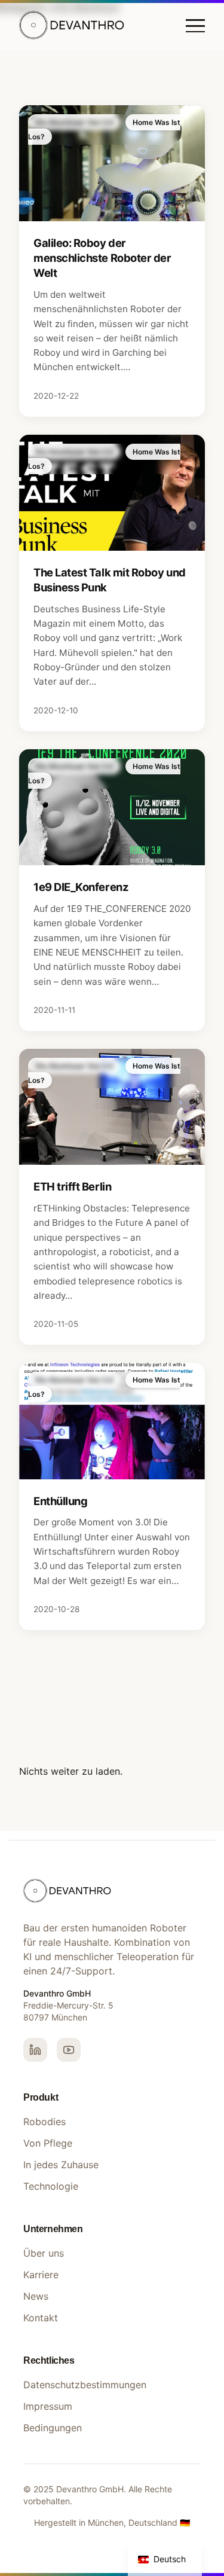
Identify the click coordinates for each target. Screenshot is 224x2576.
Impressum (48, 2406)
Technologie (51, 2186)
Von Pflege (48, 2143)
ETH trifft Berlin (72, 1186)
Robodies (45, 2122)
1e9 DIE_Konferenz (81, 887)
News (36, 2296)
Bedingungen (53, 2428)
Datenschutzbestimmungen (85, 2385)
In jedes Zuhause (61, 2165)
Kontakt (41, 2318)
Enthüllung (60, 1501)
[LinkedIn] (35, 2050)
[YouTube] (69, 2050)
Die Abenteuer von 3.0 (74, 122)
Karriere (41, 2275)
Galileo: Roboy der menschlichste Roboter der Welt (102, 258)
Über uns (44, 2253)
